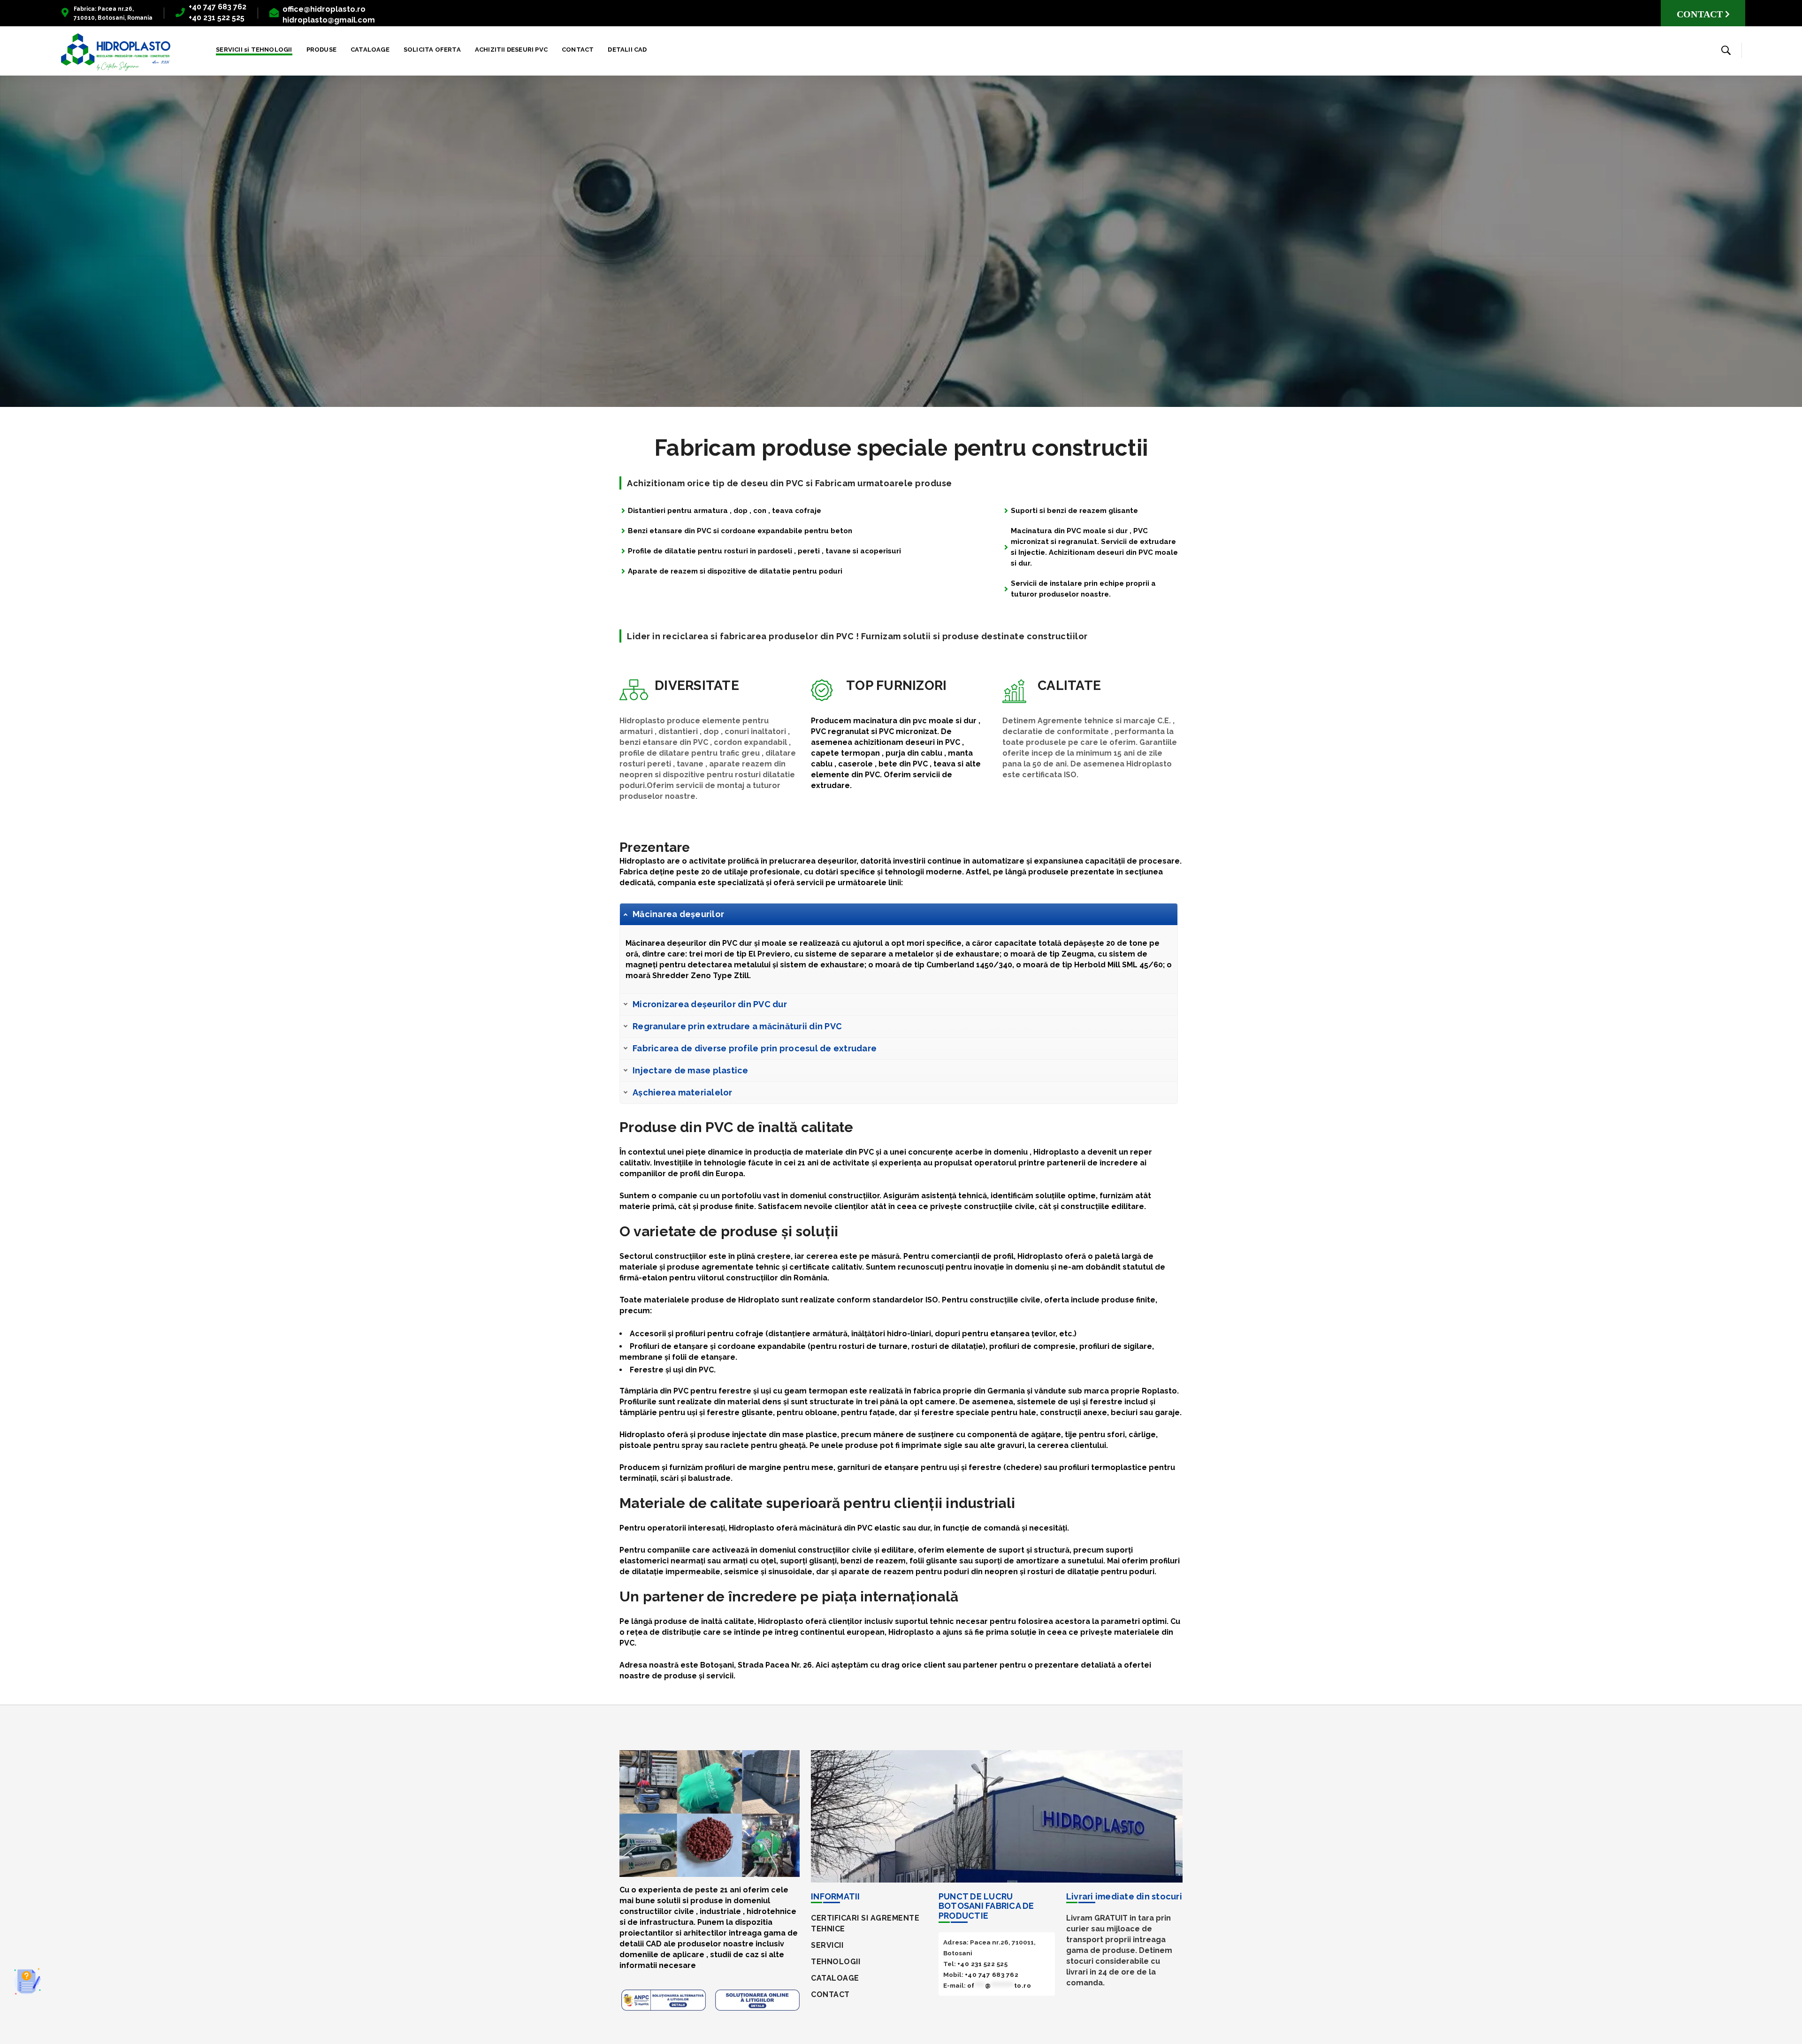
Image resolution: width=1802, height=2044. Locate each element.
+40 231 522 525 (983, 1964)
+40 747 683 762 (218, 7)
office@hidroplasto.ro (324, 9)
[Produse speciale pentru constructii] (116, 52)
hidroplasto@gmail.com (329, 20)
